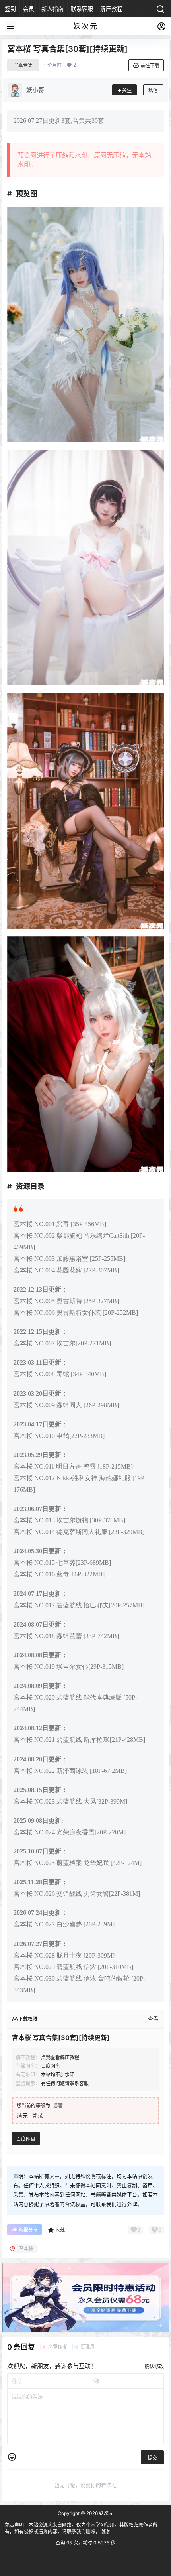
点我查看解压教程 (60, 2057)
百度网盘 (26, 2139)
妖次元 (106, 2513)
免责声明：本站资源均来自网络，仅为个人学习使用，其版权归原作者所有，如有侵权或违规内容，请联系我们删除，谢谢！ (81, 2528)
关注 (127, 90)
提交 (152, 2458)
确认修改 (154, 2366)
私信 (153, 90)
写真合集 (23, 65)
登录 (37, 2115)
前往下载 (150, 66)
